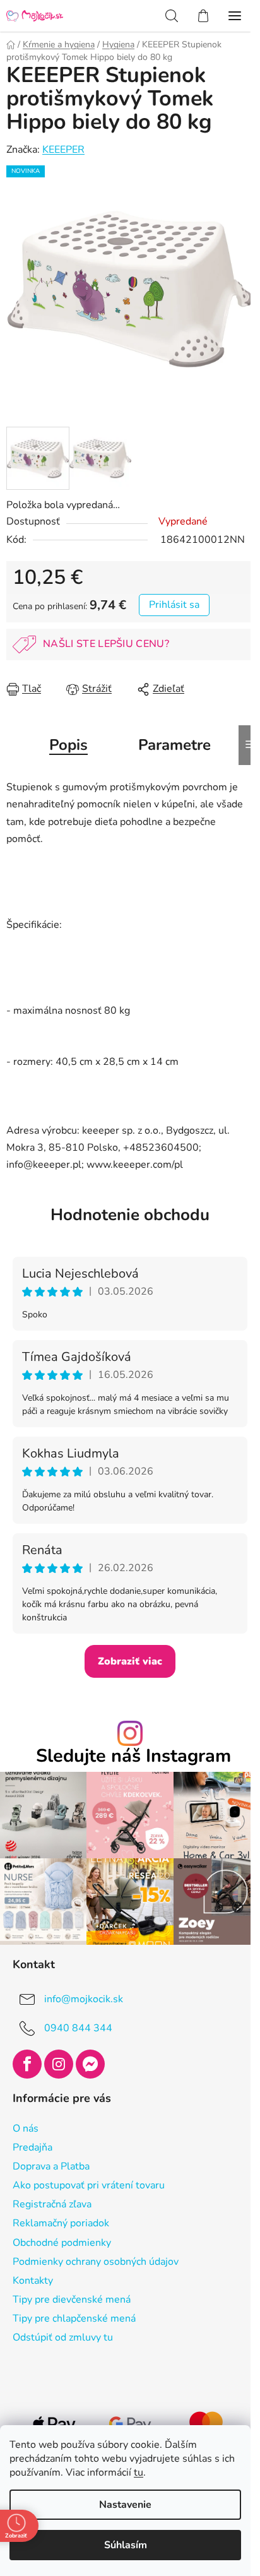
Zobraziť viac (130, 1661)
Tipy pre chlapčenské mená (74, 2318)
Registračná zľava (52, 2204)
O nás (26, 2128)
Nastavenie (125, 2505)
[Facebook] (27, 2064)
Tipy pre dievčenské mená (72, 2300)
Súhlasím (126, 2545)
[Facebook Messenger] (90, 2064)
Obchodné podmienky (62, 2243)
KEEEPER (63, 150)
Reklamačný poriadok (61, 2223)
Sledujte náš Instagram (133, 1756)
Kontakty (33, 2281)
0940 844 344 (78, 2028)
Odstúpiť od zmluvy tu (63, 2337)
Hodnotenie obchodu (130, 1215)
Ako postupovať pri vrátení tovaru (89, 2185)
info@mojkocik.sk (84, 1999)
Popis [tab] (68, 745)
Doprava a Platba (51, 2166)
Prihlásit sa (174, 605)
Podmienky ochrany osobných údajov (96, 2262)
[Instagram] (59, 2064)
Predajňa (32, 2147)
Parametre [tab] (174, 745)
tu (139, 2472)
